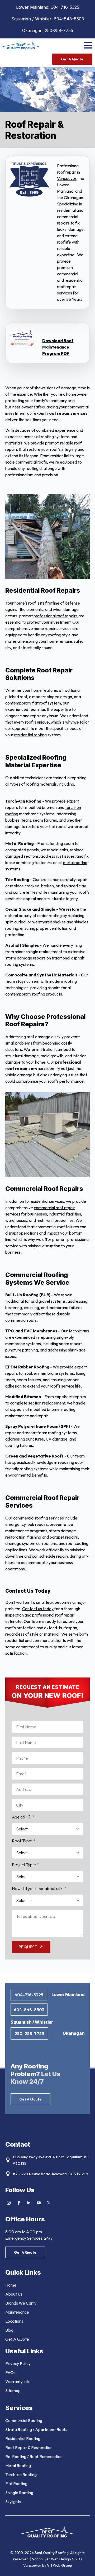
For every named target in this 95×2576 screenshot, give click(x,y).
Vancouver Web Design (52, 2559)
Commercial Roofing (24, 2420)
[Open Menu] (88, 45)
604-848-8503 (69, 19)
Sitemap (13, 2390)
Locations (14, 2321)
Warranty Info (18, 2381)
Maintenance (17, 2312)
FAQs (10, 2372)
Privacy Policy (18, 2363)
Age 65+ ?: (23, 1817)
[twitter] (49, 2203)
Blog (9, 2330)
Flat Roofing (16, 2483)
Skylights (13, 2502)
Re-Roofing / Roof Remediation (34, 2456)
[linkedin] (29, 2203)
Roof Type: (24, 1841)
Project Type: (25, 1865)
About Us (14, 2294)
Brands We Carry (21, 2303)
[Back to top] (84, 2565)
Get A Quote (17, 2339)
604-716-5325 (65, 7)
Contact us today (38, 1609)
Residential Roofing (23, 2438)
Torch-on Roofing (21, 2474)
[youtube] (39, 2203)
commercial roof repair (54, 1208)
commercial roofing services (39, 1518)
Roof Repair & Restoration (29, 2447)
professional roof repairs (56, 616)
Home (11, 2285)
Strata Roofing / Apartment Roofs (36, 2429)
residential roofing (30, 735)
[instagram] (9, 2203)
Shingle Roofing (19, 2493)
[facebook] (19, 2203)
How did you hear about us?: (39, 1888)
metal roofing (75, 862)
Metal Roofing (18, 2465)
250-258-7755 (59, 30)
